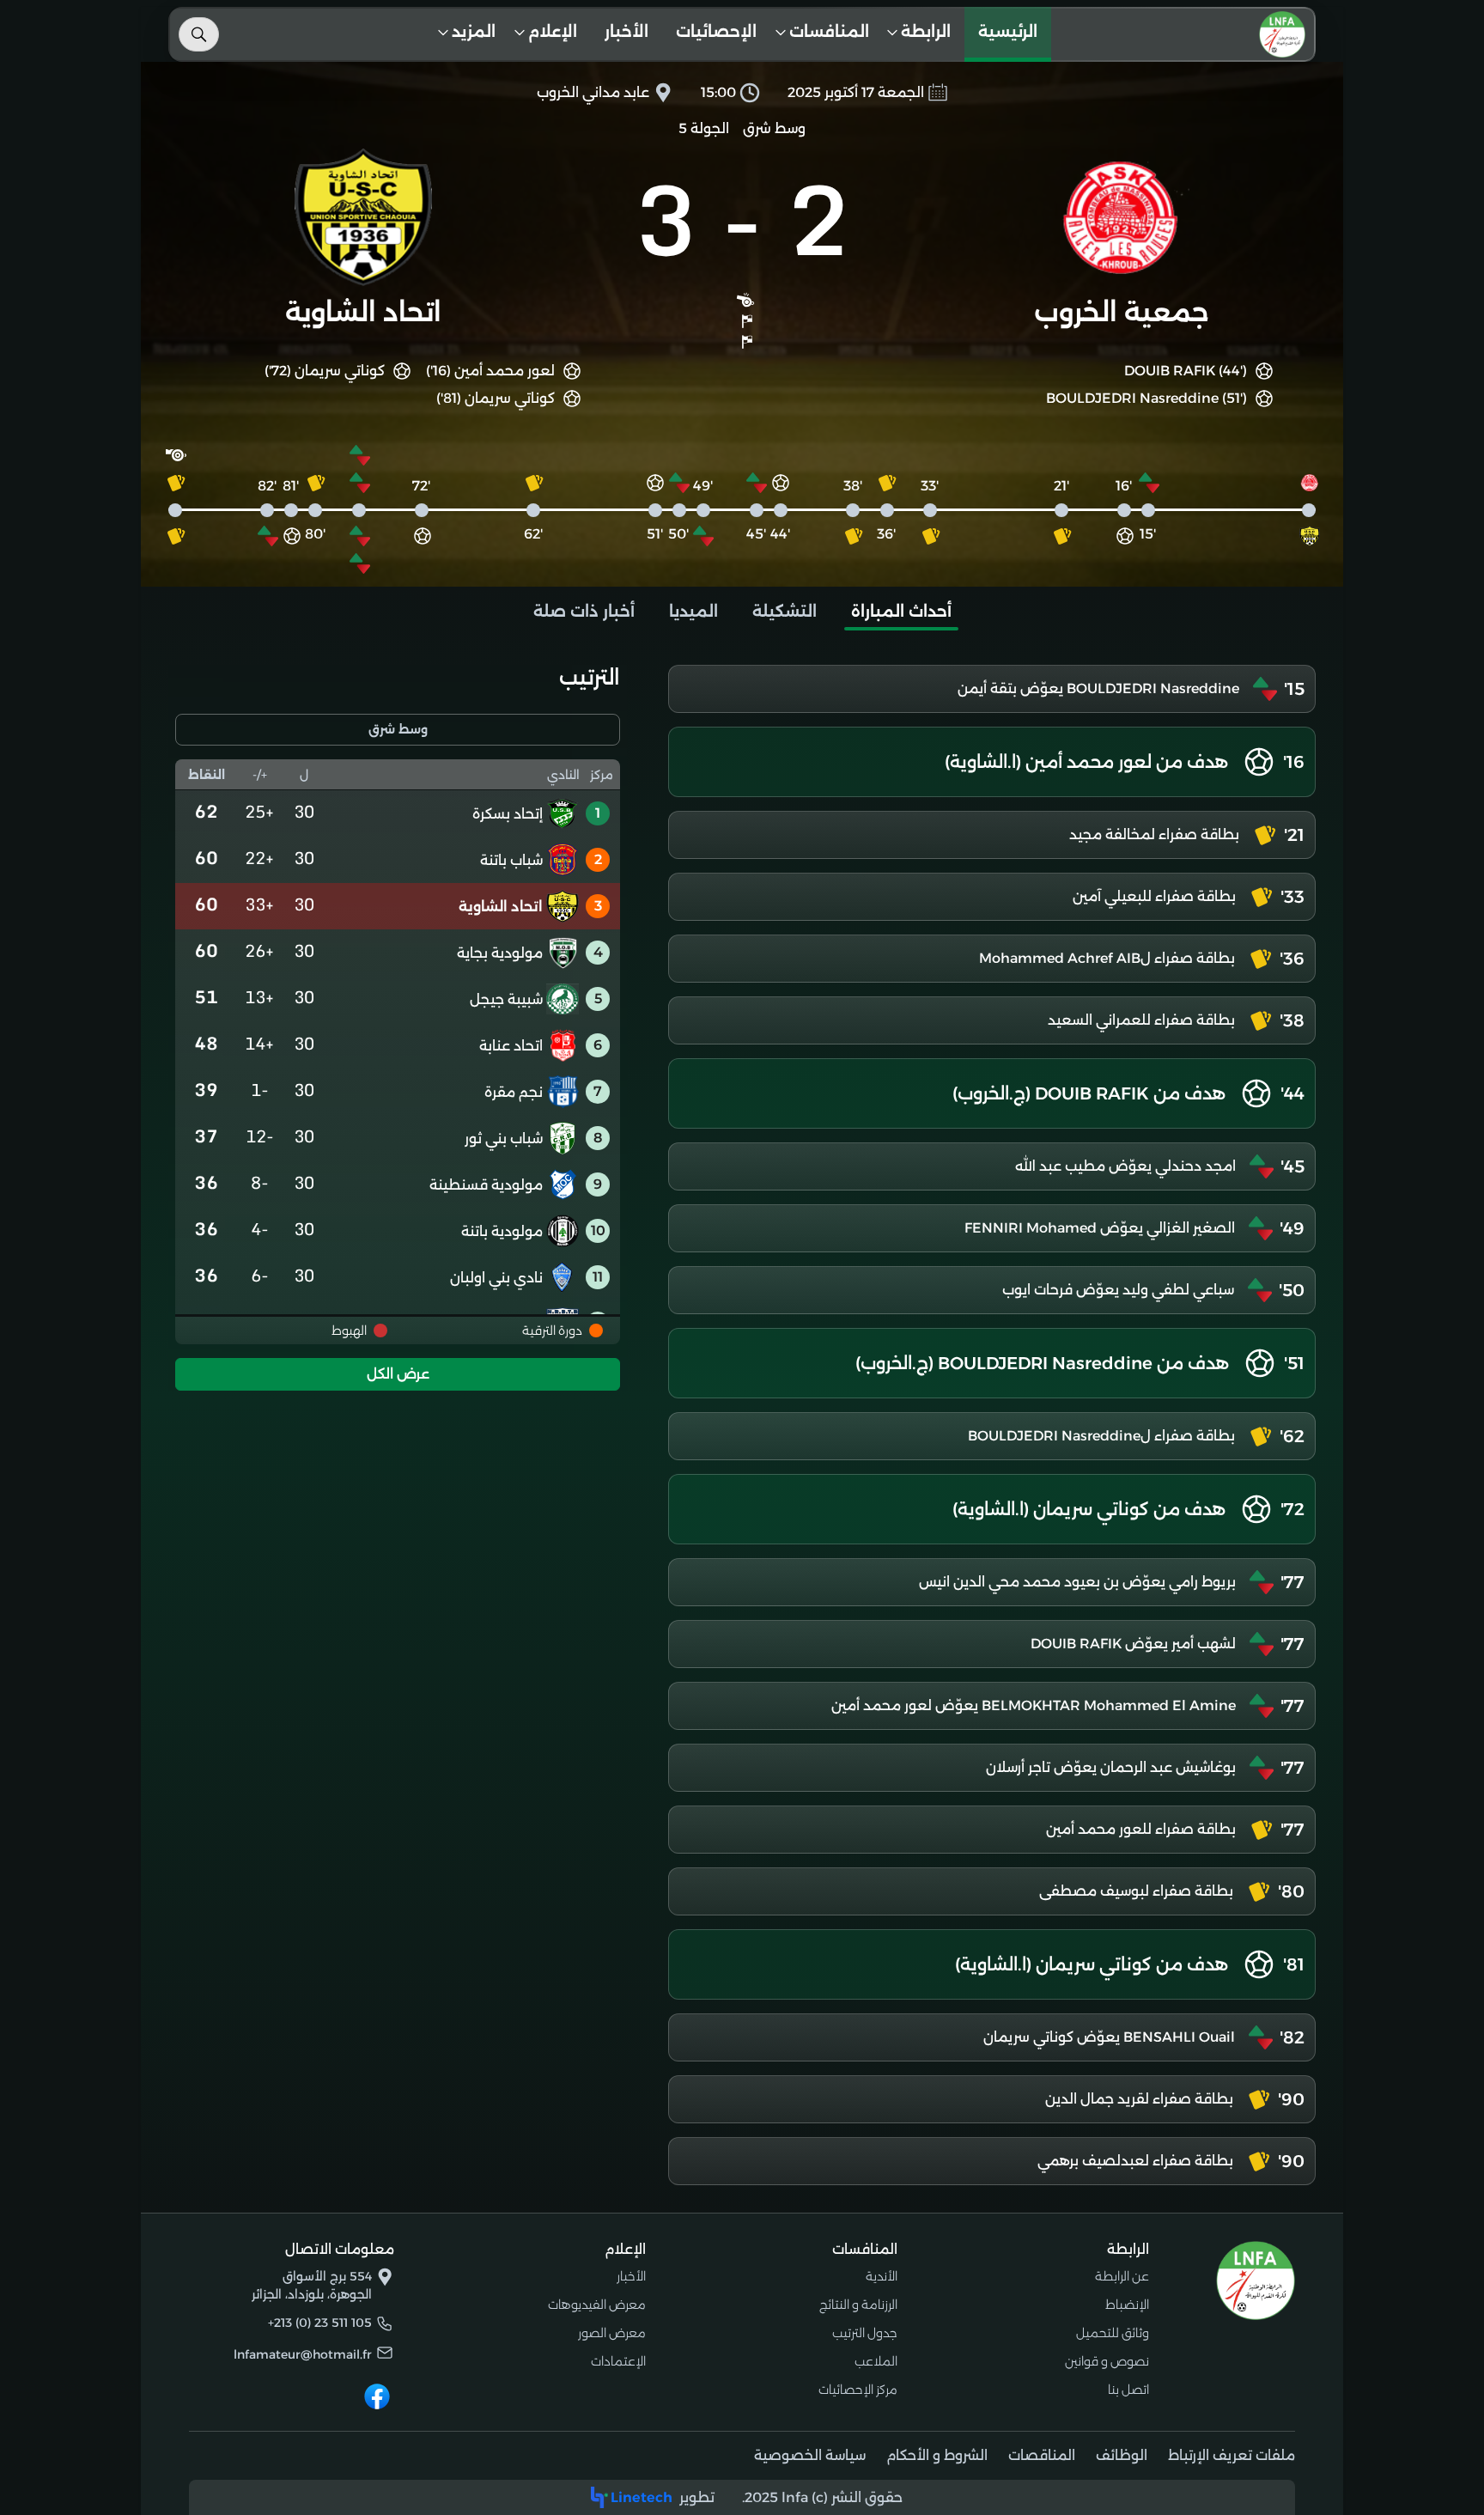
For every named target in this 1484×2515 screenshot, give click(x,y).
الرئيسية (1008, 32)
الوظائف (1122, 2455)
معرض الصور (612, 2333)
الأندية (882, 2276)
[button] (924, 34)
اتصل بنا (1128, 2390)
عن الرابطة (1122, 2276)
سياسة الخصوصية (810, 2455)
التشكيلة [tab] (785, 612)
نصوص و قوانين (1107, 2361)
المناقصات (1042, 2455)
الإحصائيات (716, 32)
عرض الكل (398, 1374)
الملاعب (876, 2361)
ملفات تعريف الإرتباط (1232, 2455)
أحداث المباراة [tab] (901, 612)
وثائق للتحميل (1113, 2333)
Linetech (642, 2497)
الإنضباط (1127, 2305)
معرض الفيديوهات (597, 2305)
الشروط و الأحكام (937, 2455)
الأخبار (626, 32)
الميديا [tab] (693, 612)
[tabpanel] (742, 1425)
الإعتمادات (618, 2361)
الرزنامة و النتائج (858, 2305)
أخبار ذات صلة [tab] (584, 612)
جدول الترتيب (865, 2333)
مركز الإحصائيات (858, 2390)
